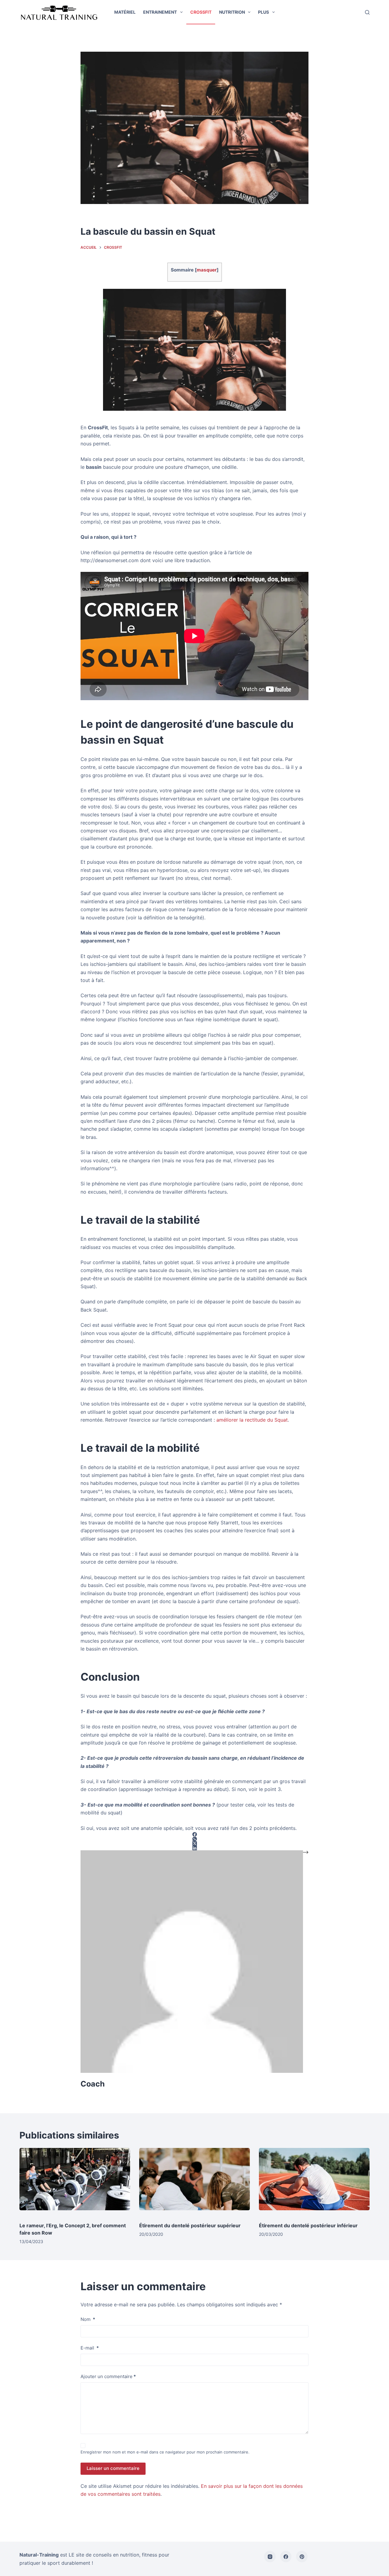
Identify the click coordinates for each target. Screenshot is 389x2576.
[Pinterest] (302, 2557)
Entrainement (160, 12)
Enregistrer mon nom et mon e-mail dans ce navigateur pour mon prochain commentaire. (165, 2452)
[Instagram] (270, 2557)
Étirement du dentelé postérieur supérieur (190, 2225)
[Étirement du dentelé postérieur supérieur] (194, 2182)
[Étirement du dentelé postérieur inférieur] (314, 2182)
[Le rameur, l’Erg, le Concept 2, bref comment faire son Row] (75, 2182)
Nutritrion (232, 12)
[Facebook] (286, 2557)
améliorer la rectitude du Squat (252, 1420)
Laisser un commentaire (113, 2468)
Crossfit (201, 12)
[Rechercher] (367, 12)
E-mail (90, 2348)
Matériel (125, 12)
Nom (88, 2319)
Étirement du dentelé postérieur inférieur (308, 2225)
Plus (263, 12)
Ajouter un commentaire (108, 2376)
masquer (207, 270)
